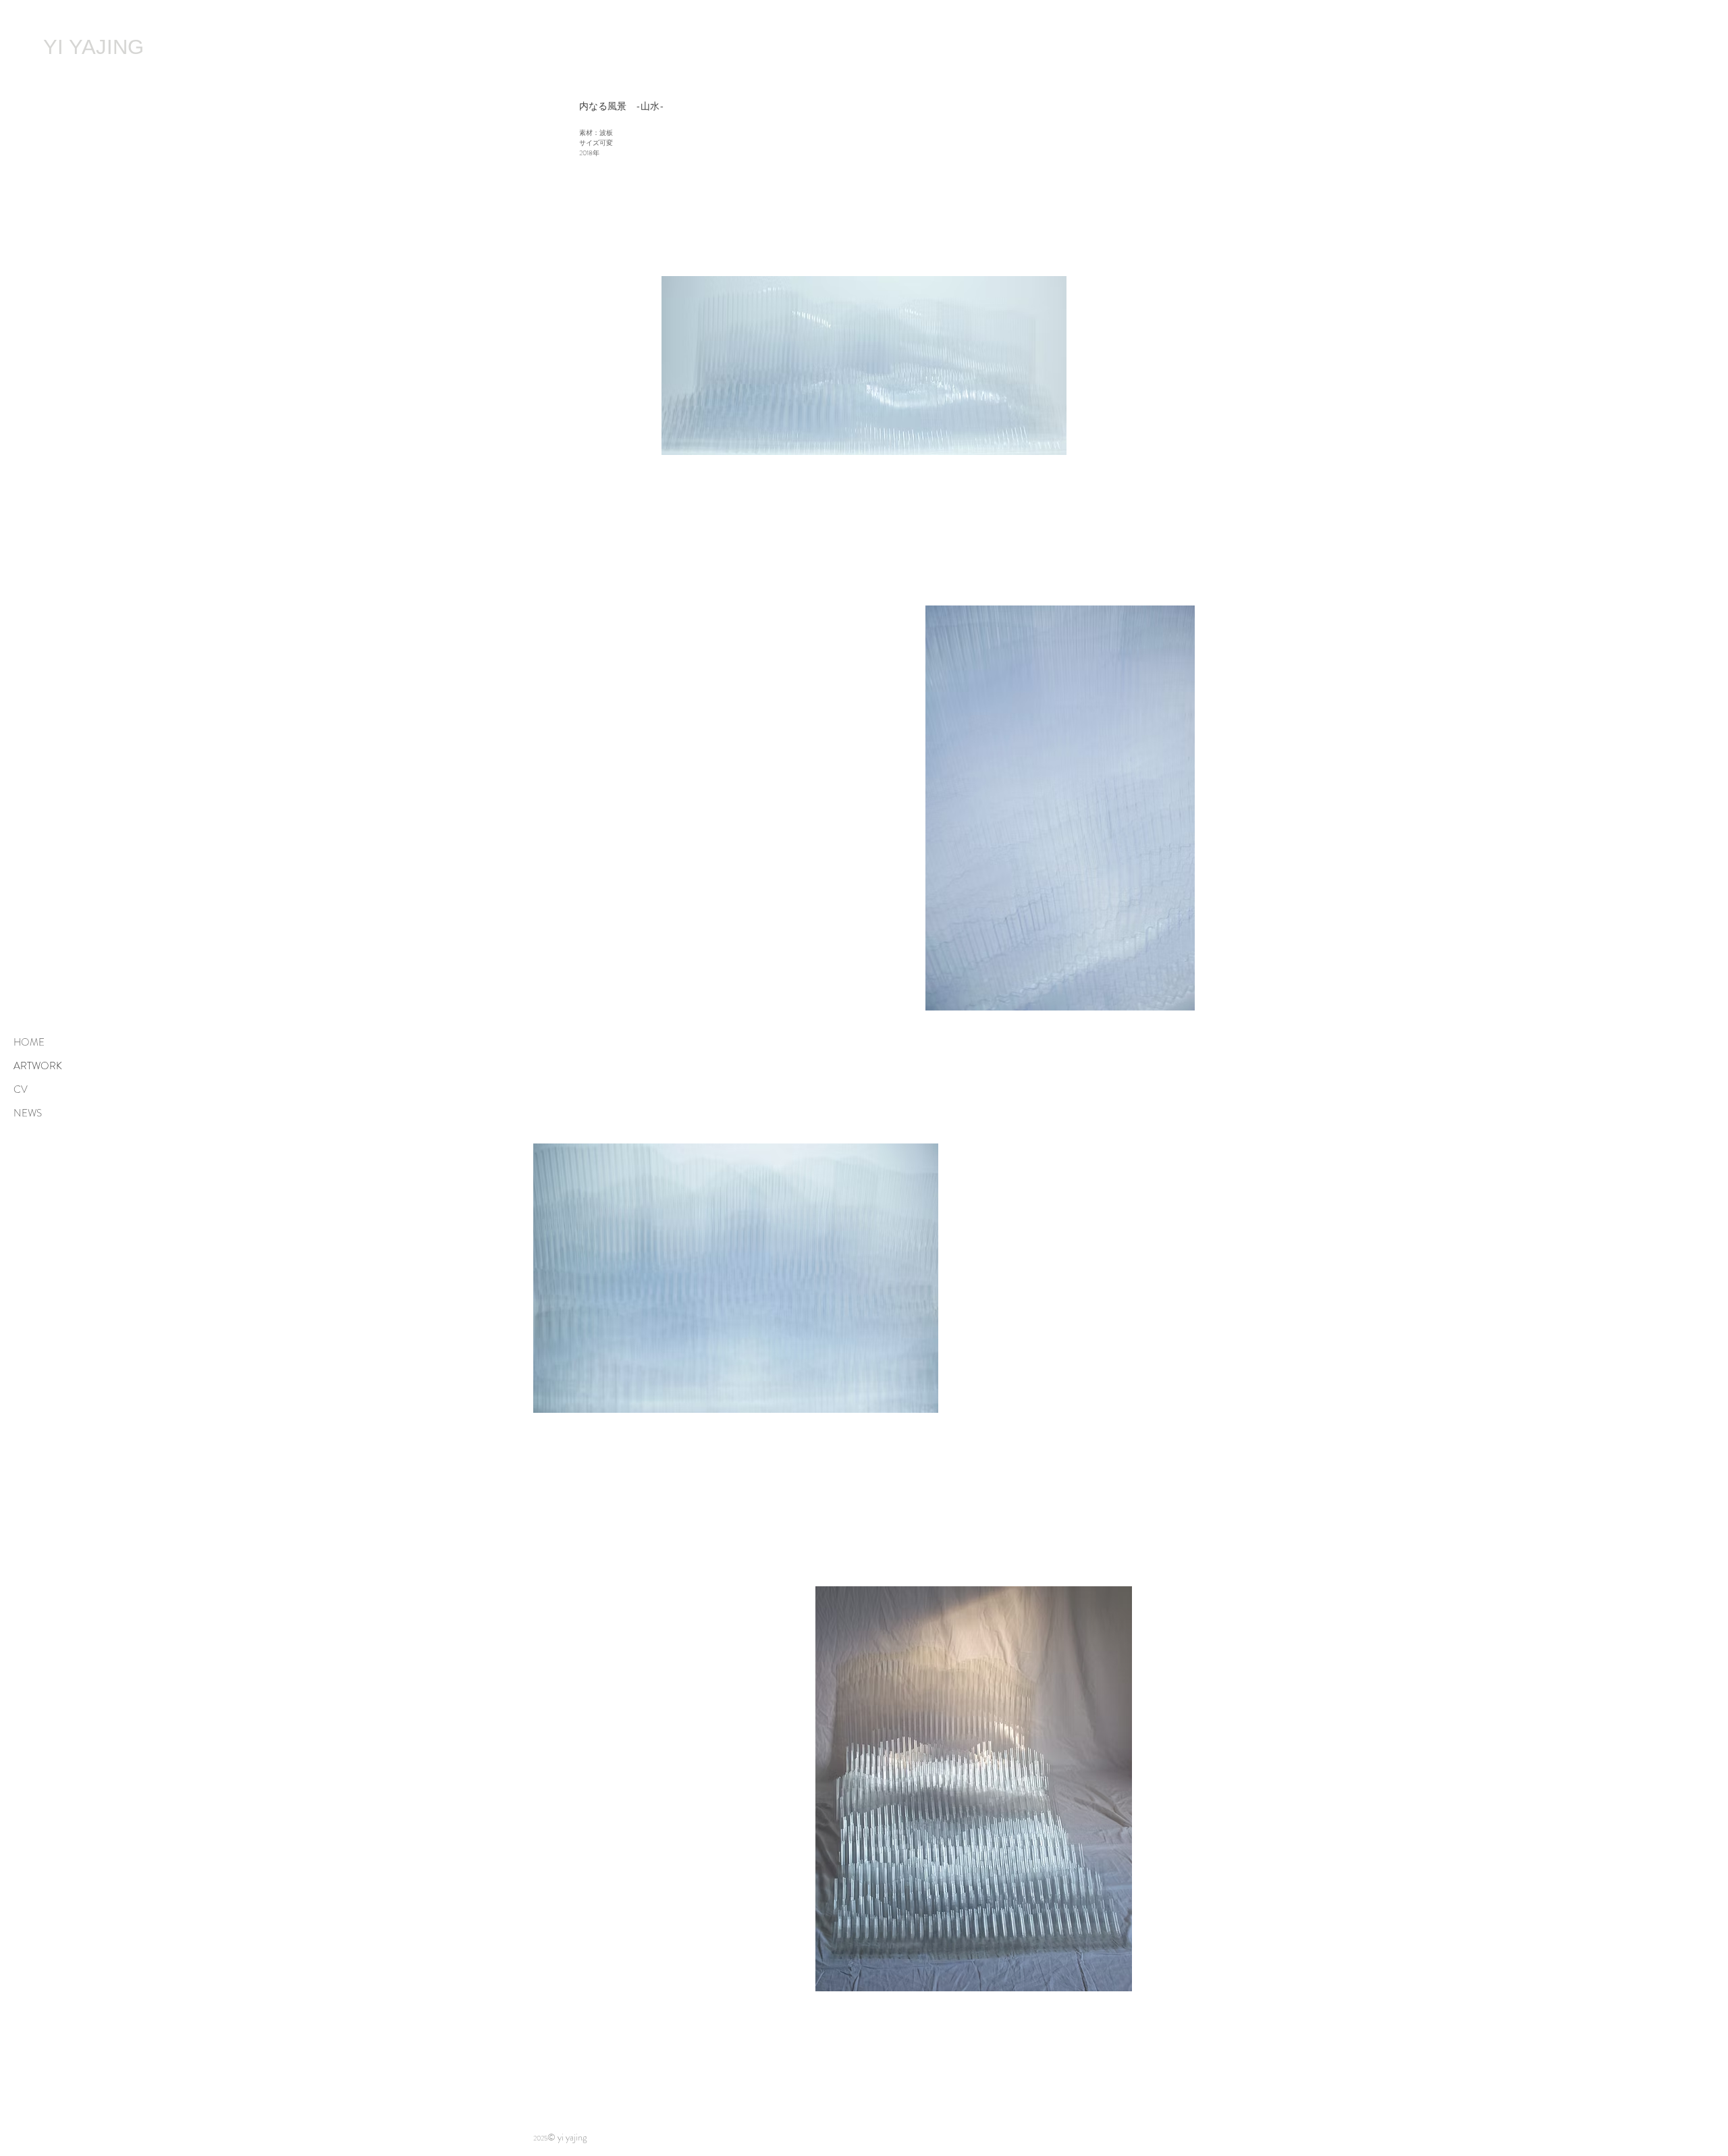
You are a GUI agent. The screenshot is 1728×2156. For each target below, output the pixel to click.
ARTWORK (38, 1066)
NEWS (28, 1113)
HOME (29, 1042)
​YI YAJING (93, 47)
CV (21, 1089)
